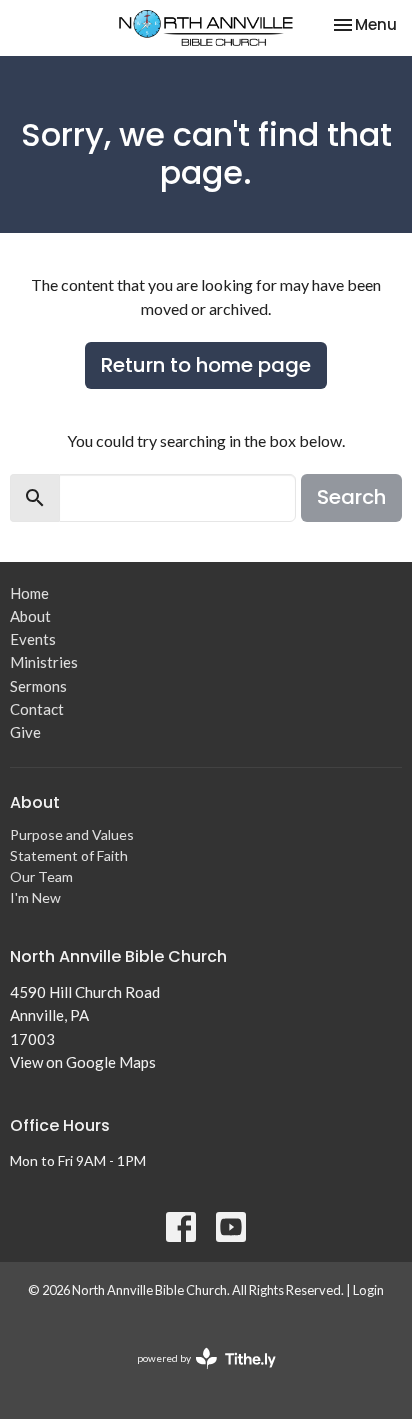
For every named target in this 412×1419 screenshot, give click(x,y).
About (30, 616)
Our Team (41, 876)
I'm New (35, 897)
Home (29, 593)
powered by (196, 1375)
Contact (37, 709)
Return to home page (206, 365)
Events (33, 639)
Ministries (44, 662)
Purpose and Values (72, 834)
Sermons (38, 686)
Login (368, 1290)
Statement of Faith (69, 855)
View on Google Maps (83, 1062)
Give (25, 732)
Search (351, 497)
